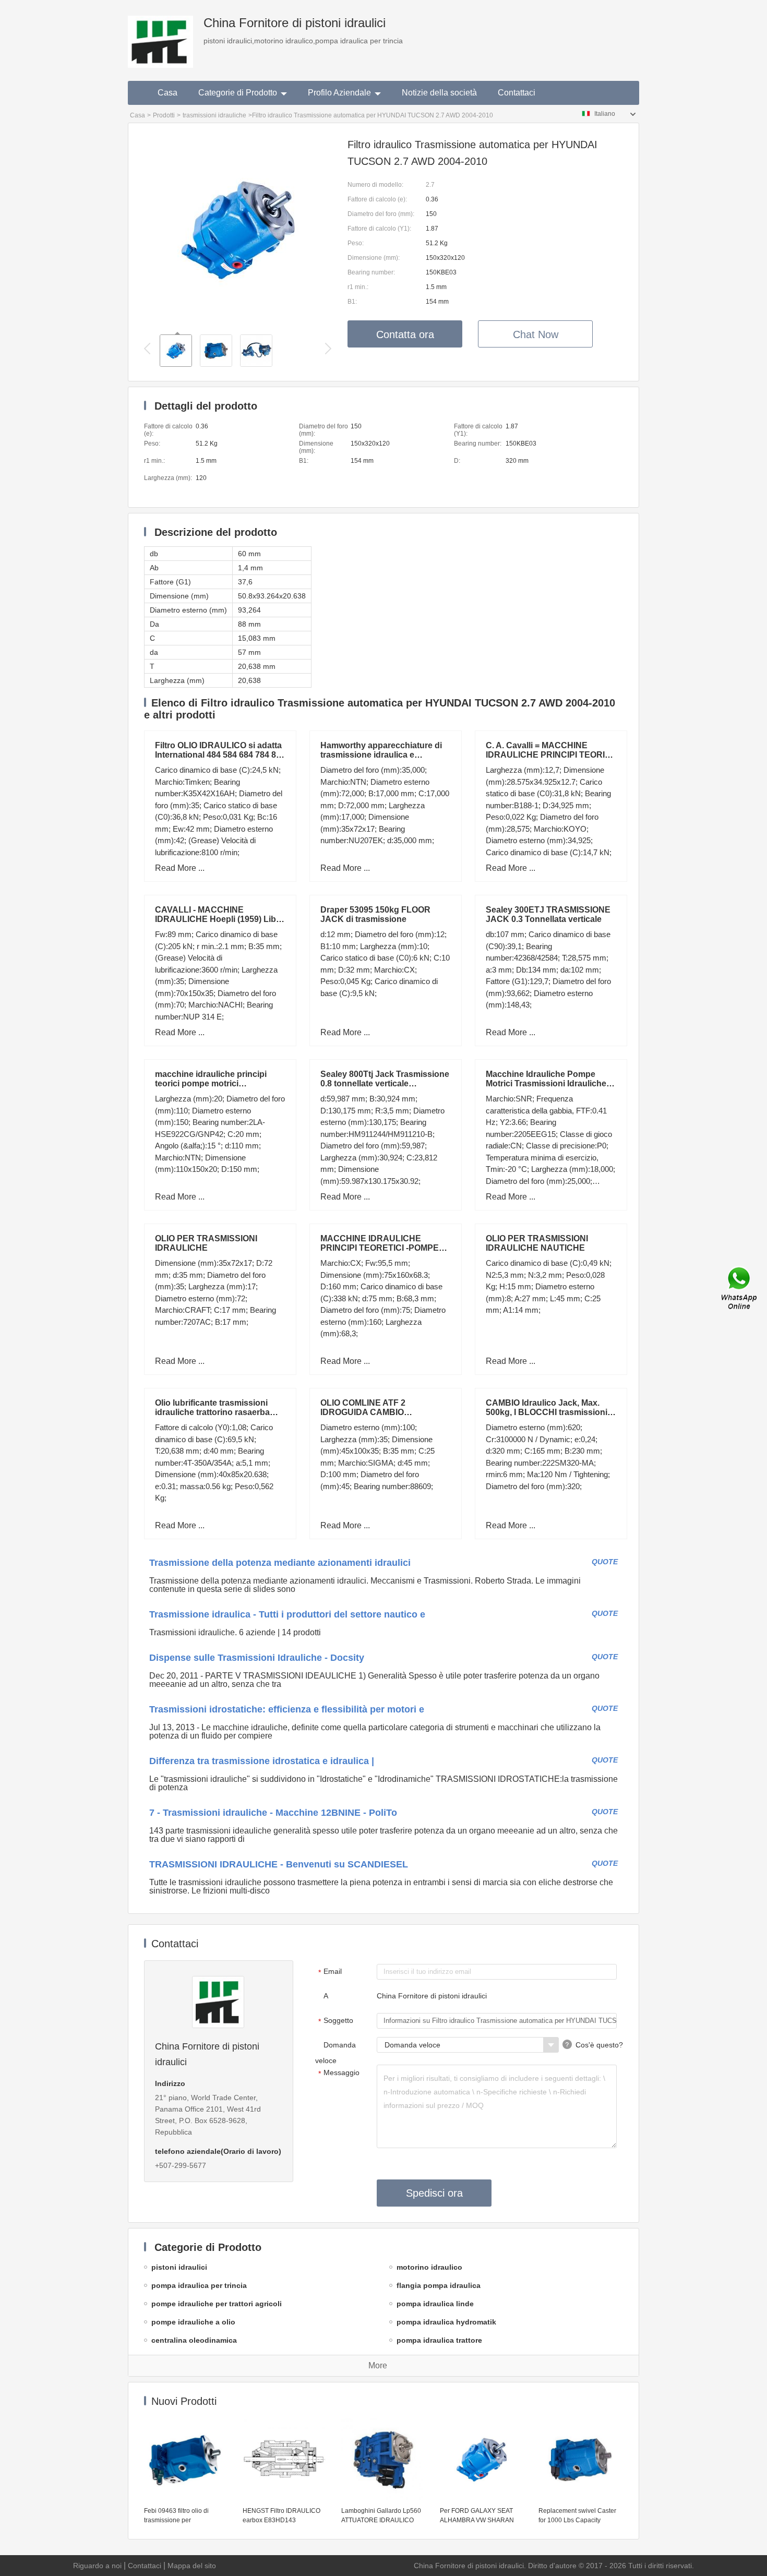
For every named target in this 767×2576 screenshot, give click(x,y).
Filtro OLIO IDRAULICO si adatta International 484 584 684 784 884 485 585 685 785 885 (220, 755)
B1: (352, 302)
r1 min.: (358, 287)
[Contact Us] (740, 1288)
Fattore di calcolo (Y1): (379, 229)
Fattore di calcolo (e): (377, 199)
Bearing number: (371, 272)
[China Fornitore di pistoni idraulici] (160, 34)
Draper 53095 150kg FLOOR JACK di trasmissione (375, 914)
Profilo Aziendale (339, 93)
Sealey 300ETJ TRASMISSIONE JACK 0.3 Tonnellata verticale (548, 914)
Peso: (356, 243)
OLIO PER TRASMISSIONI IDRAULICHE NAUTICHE (537, 1243)
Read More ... (180, 868)
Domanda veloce (335, 2053)
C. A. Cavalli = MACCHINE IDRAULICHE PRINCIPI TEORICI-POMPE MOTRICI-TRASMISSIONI (551, 755)
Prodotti (164, 115)
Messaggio (339, 2073)
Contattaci (517, 93)
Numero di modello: (375, 185)
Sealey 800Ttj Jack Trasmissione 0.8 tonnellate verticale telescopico (385, 1083)
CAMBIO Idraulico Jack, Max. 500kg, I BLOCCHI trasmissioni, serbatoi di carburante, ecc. (548, 1412)
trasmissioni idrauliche (214, 115)
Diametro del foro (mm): (381, 214)
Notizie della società (439, 93)
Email (330, 1972)
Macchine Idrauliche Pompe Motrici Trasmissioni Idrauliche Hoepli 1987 (546, 1083)
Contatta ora (405, 334)
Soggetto (336, 2021)
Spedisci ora (434, 2193)
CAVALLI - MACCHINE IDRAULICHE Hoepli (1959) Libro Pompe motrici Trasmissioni (220, 919)
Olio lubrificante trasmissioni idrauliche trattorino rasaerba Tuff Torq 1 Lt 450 (212, 1412)
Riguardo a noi (97, 2566)
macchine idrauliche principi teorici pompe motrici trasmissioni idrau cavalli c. (211, 1083)
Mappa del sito (192, 2566)
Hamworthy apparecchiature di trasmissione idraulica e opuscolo (381, 755)
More (378, 2365)
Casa (167, 93)
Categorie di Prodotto (238, 93)
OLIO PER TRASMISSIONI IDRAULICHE (206, 1243)
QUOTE (605, 1562)
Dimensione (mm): (374, 258)
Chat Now (536, 334)
